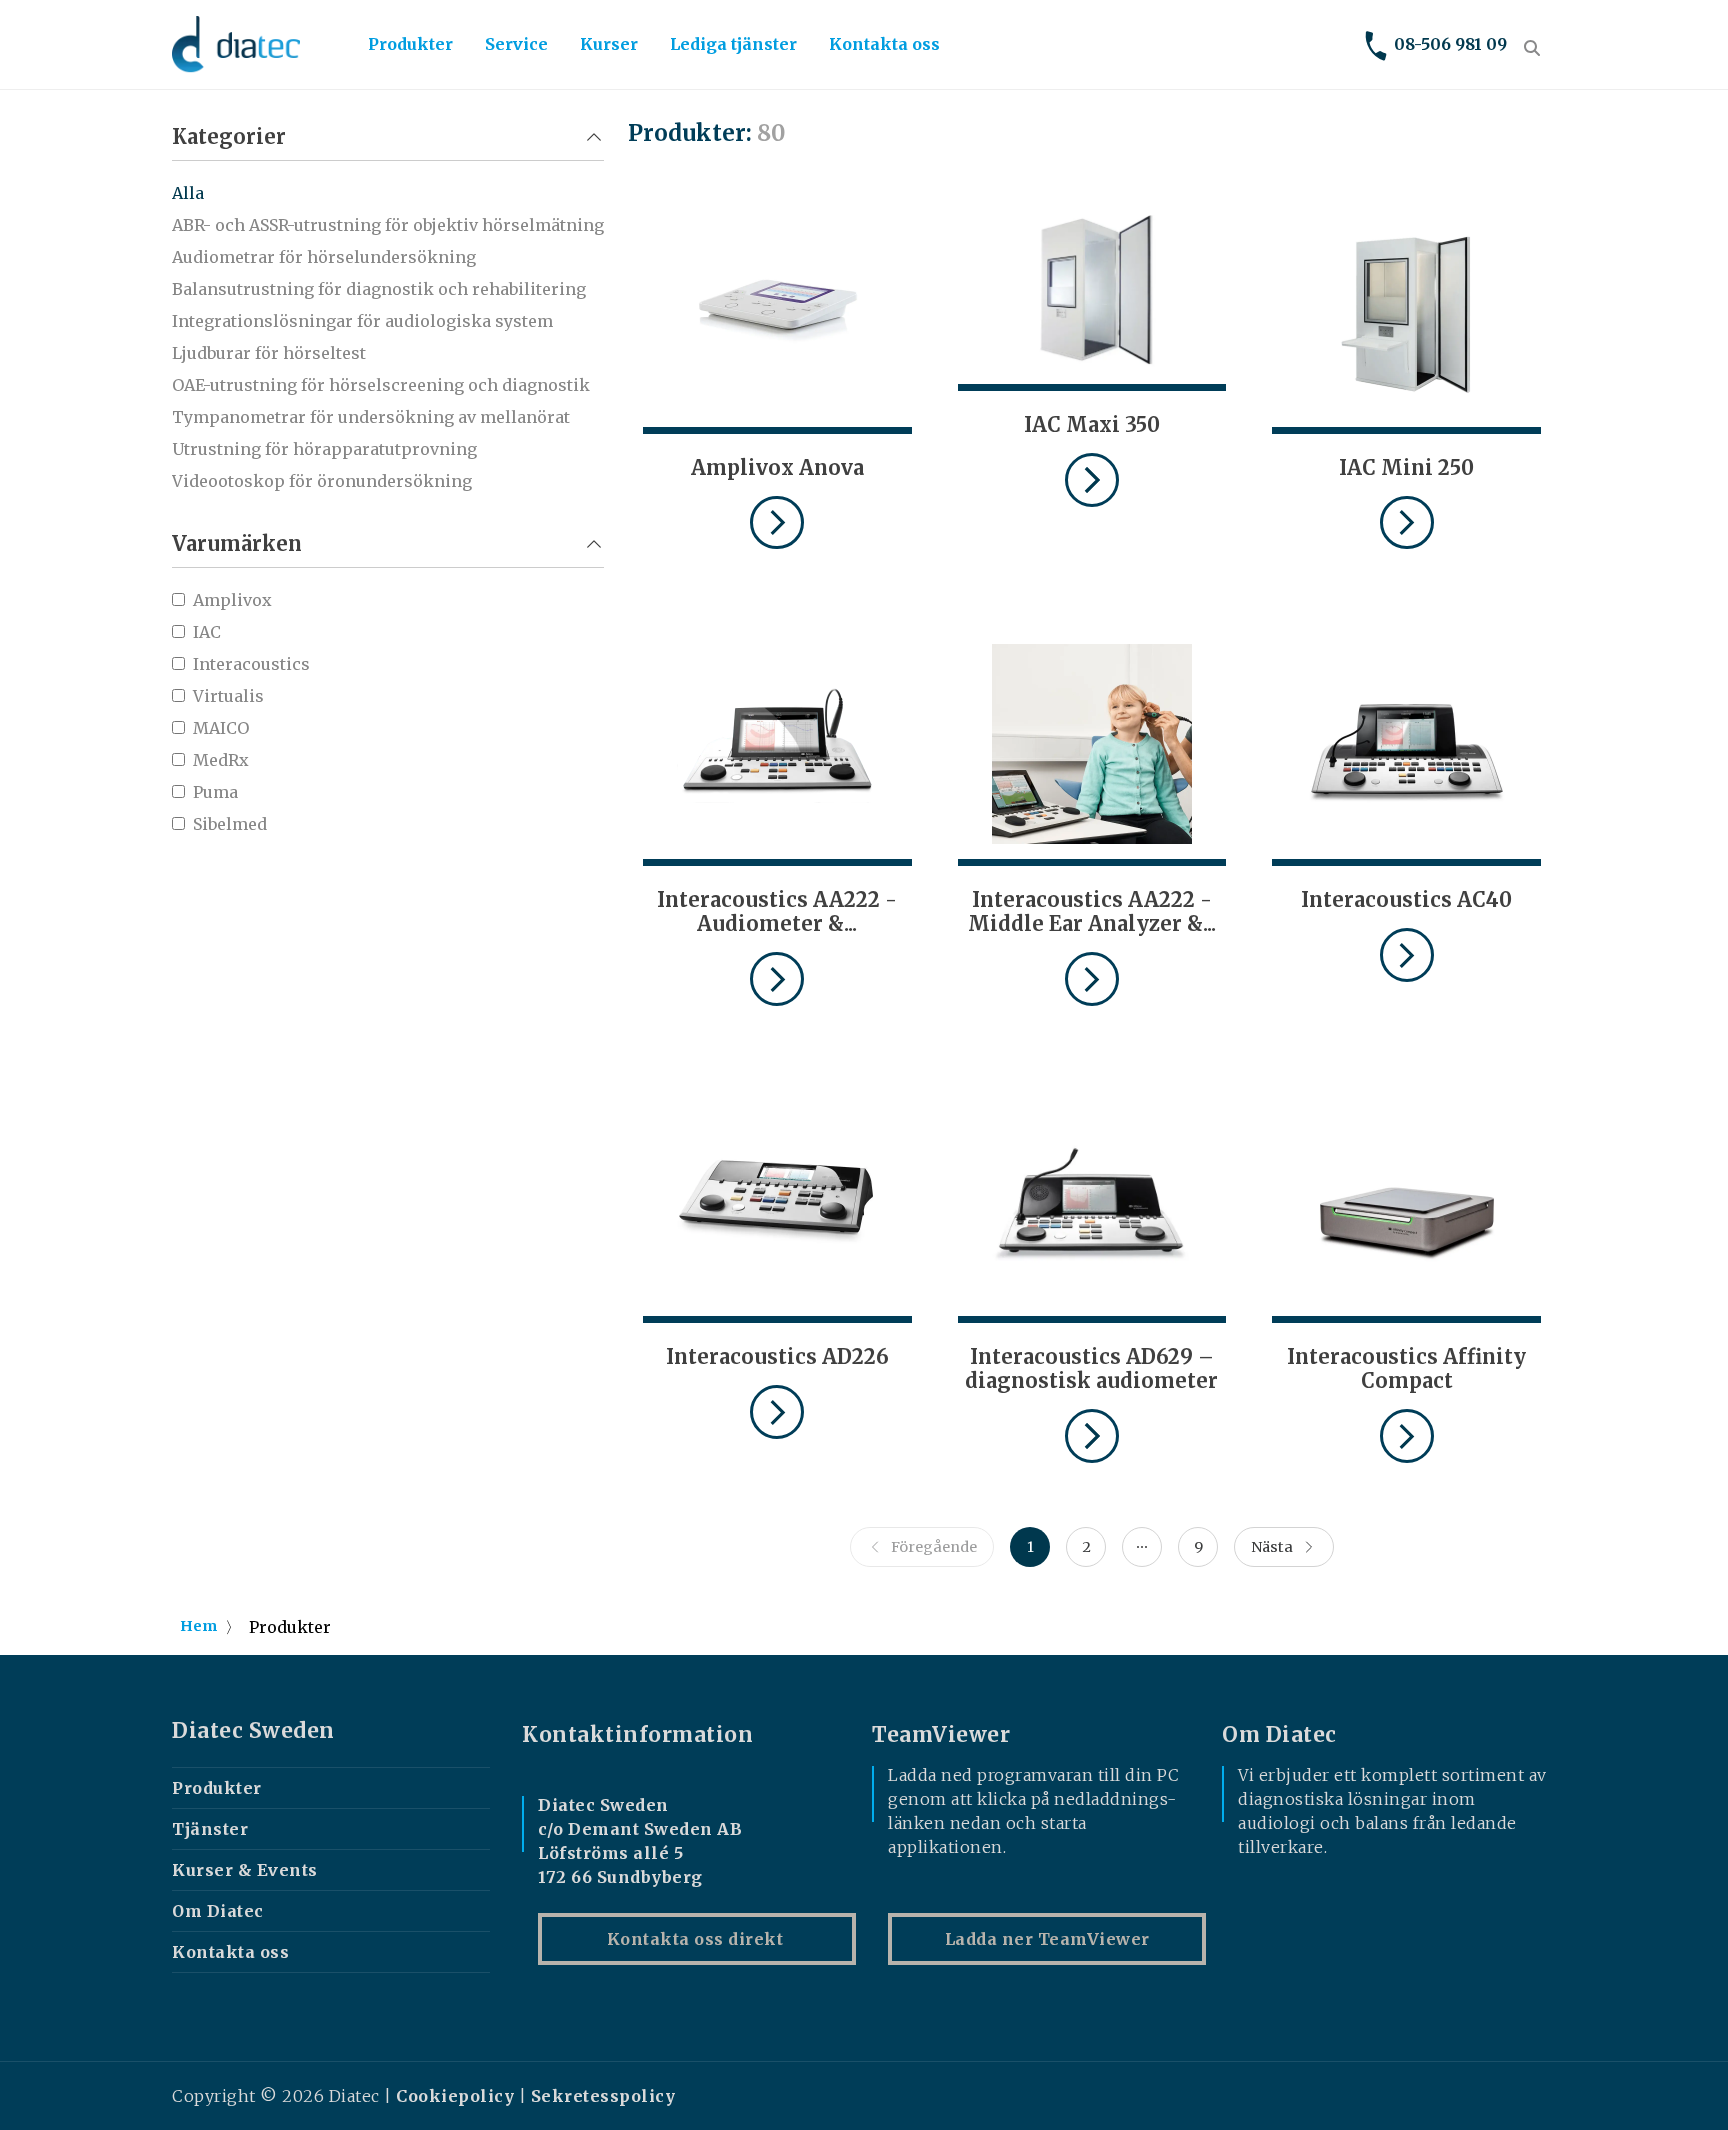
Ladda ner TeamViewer (1047, 1939)
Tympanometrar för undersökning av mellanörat (371, 417)
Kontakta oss (884, 44)
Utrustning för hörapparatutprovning (324, 449)
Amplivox (232, 600)
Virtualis (228, 696)
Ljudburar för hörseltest (269, 353)
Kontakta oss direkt (697, 1939)
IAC (207, 632)
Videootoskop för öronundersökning (322, 481)
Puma (215, 792)
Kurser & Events (245, 1870)
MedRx (221, 760)
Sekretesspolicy (603, 2096)
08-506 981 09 (1450, 44)
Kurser (609, 44)
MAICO (221, 728)
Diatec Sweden (253, 1731)
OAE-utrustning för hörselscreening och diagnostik (381, 385)
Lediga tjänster (733, 44)
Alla (188, 193)
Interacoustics (251, 664)
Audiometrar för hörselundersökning (324, 257)
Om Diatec (218, 1911)
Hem (198, 1626)
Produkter (410, 44)
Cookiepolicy (455, 2096)
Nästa (1272, 1547)
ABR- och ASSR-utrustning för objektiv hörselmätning (388, 225)
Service (516, 44)
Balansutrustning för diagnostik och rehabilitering (379, 289)
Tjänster (210, 1829)
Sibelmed (230, 824)
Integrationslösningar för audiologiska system (362, 321)
